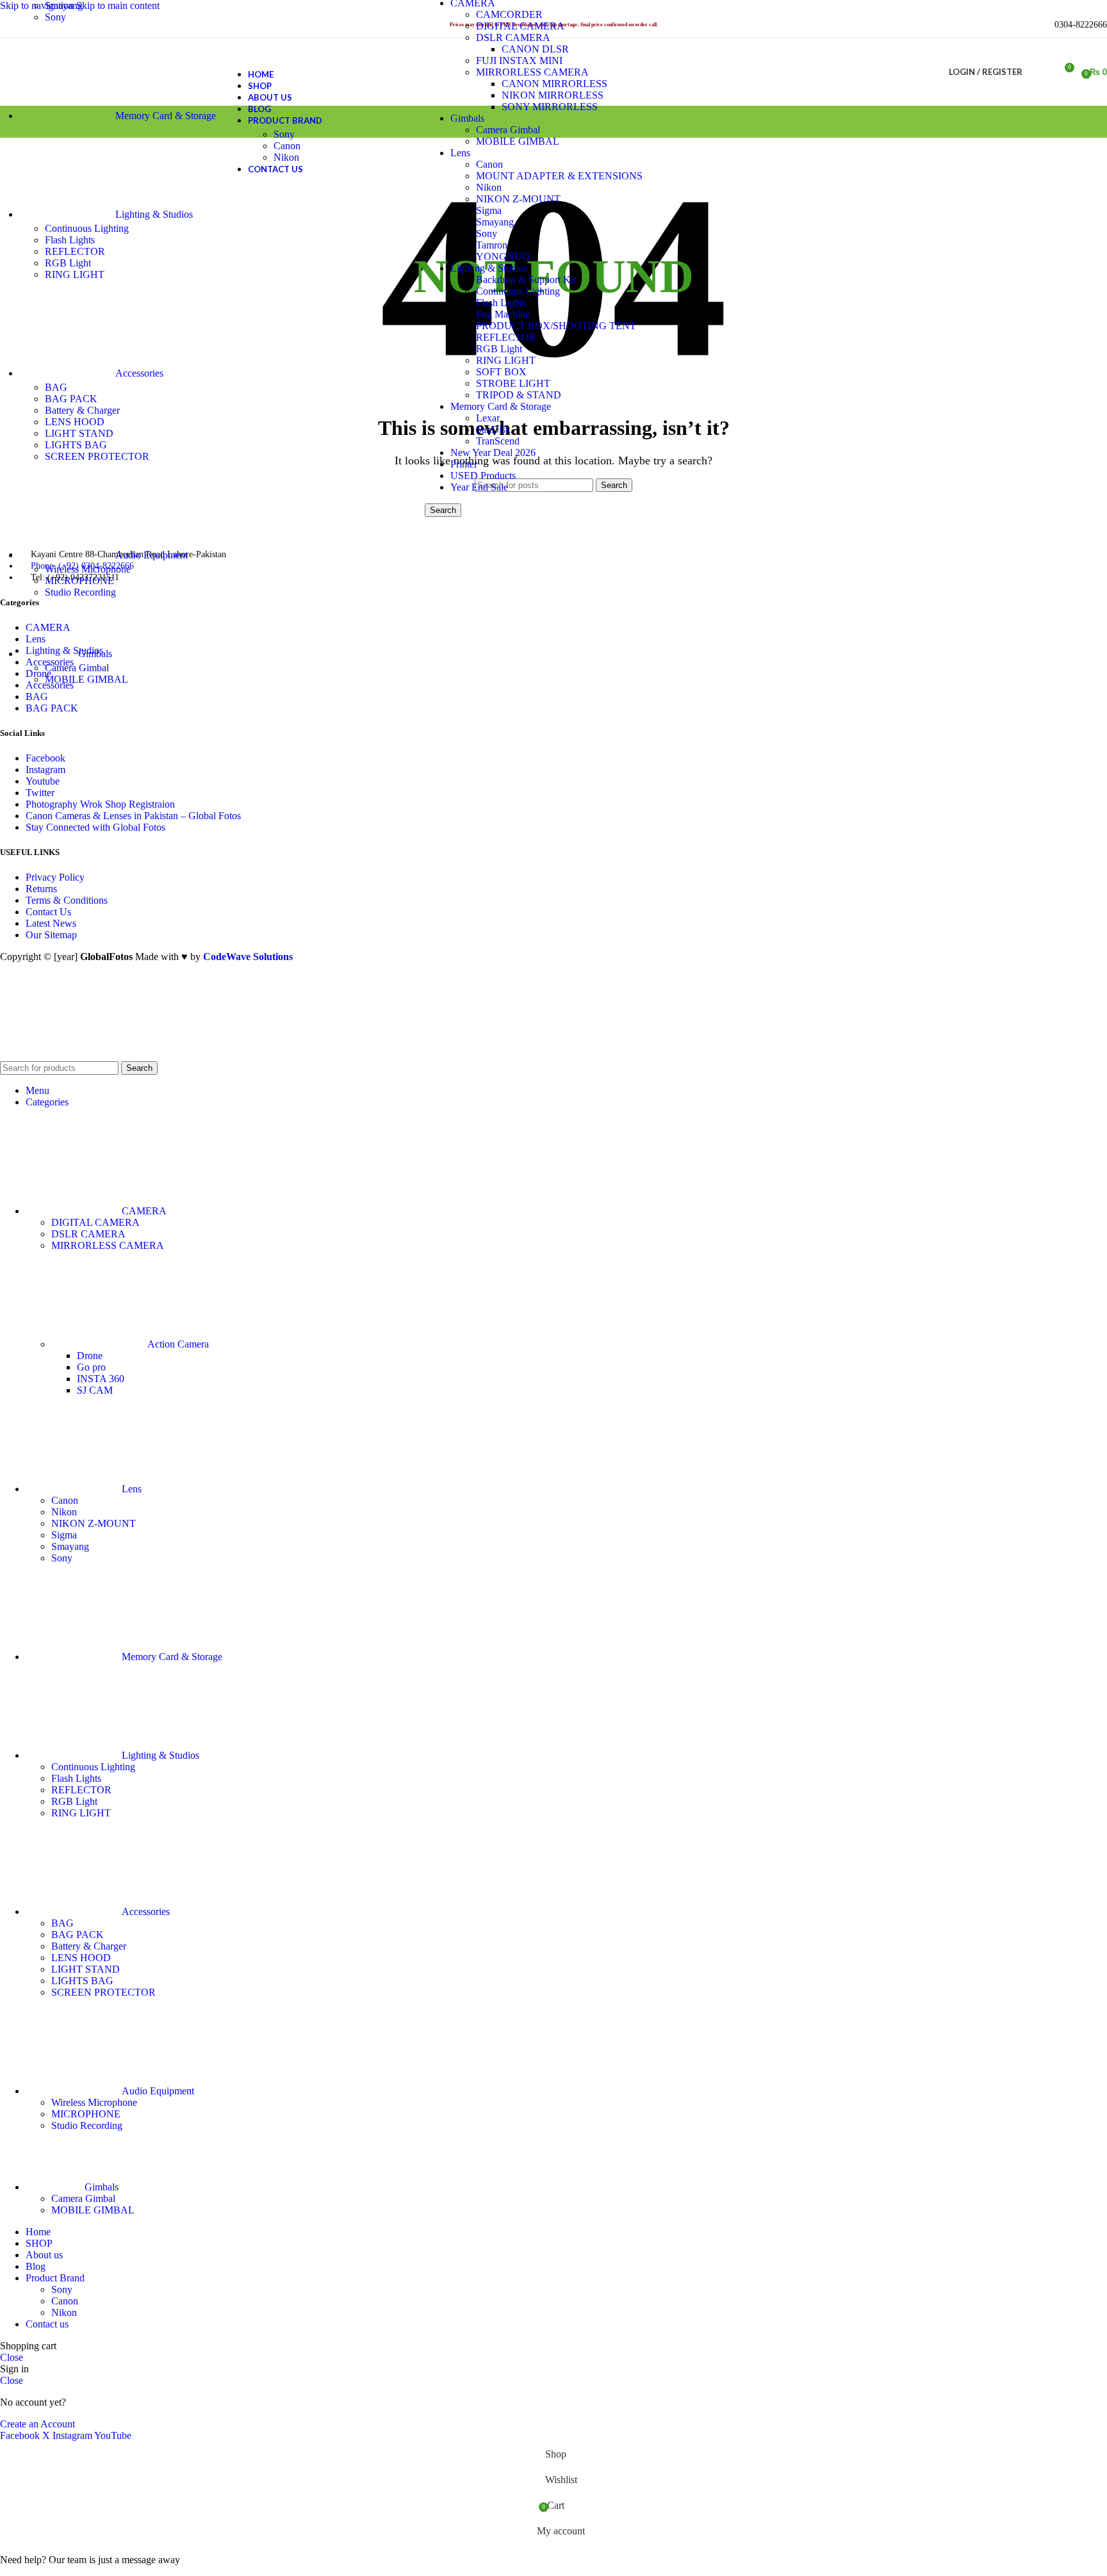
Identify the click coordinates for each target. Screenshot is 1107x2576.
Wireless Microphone (88, 569)
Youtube (43, 781)
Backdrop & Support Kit (526, 280)
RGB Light (499, 349)
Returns (41, 889)
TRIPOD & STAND (519, 395)
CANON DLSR (535, 49)
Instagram (45, 770)
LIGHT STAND (79, 433)
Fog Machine (503, 314)
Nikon (489, 187)
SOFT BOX (501, 372)
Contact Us (48, 912)
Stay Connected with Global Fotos (95, 827)
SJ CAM (95, 1390)
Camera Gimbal (77, 668)
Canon (287, 146)
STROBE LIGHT (513, 383)
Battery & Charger (82, 410)
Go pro (91, 1367)
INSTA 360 (101, 1379)
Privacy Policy (55, 877)
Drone (90, 1356)
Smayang (495, 222)
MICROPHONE (79, 581)
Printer (464, 464)
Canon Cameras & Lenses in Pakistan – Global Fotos (133, 816)
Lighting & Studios (489, 268)
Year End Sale (479, 487)
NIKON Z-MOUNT (518, 199)
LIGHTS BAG (76, 445)
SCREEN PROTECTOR (97, 456)
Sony (487, 233)
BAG (56, 387)
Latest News (51, 923)
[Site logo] (97, 109)
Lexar (488, 418)
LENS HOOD (75, 422)
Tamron (492, 245)
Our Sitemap (51, 935)
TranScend (498, 441)
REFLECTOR (506, 337)
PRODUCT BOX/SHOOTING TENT (556, 326)
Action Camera (178, 1344)
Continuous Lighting (518, 291)
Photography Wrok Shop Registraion (100, 804)
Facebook (45, 758)
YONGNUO (503, 257)
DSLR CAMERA (513, 37)
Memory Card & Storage (501, 406)
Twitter (40, 793)
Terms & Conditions (67, 900)
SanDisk (493, 429)
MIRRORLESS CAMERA (108, 1245)
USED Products (483, 476)
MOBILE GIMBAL (86, 679)
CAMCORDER (509, 14)
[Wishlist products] (1040, 72)
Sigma (489, 210)
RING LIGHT (506, 360)
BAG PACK (71, 399)
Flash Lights (501, 303)
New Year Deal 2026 (493, 452)
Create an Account (37, 2424)
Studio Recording (80, 592)
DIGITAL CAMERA (520, 26)
